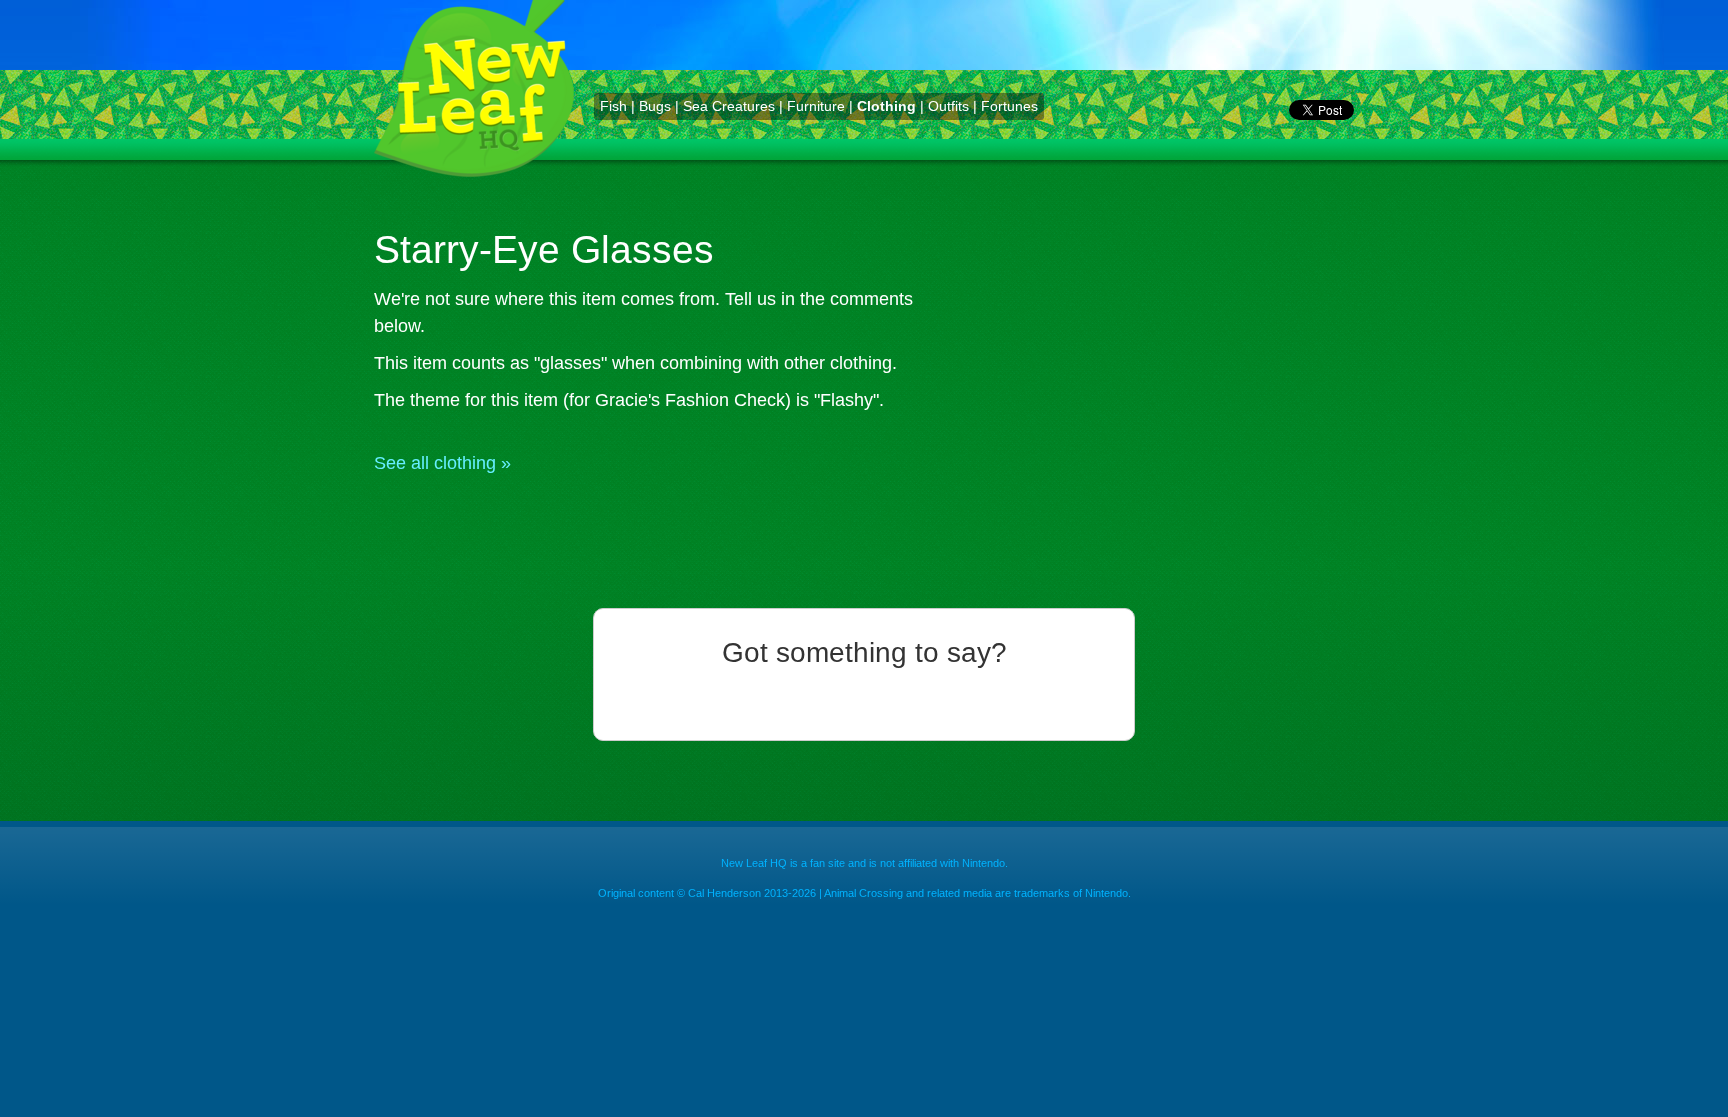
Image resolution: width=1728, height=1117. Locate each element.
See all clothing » (442, 463)
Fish (613, 106)
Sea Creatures (729, 106)
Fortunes (1009, 106)
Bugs (655, 106)
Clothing (886, 106)
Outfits (948, 106)
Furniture (816, 106)
